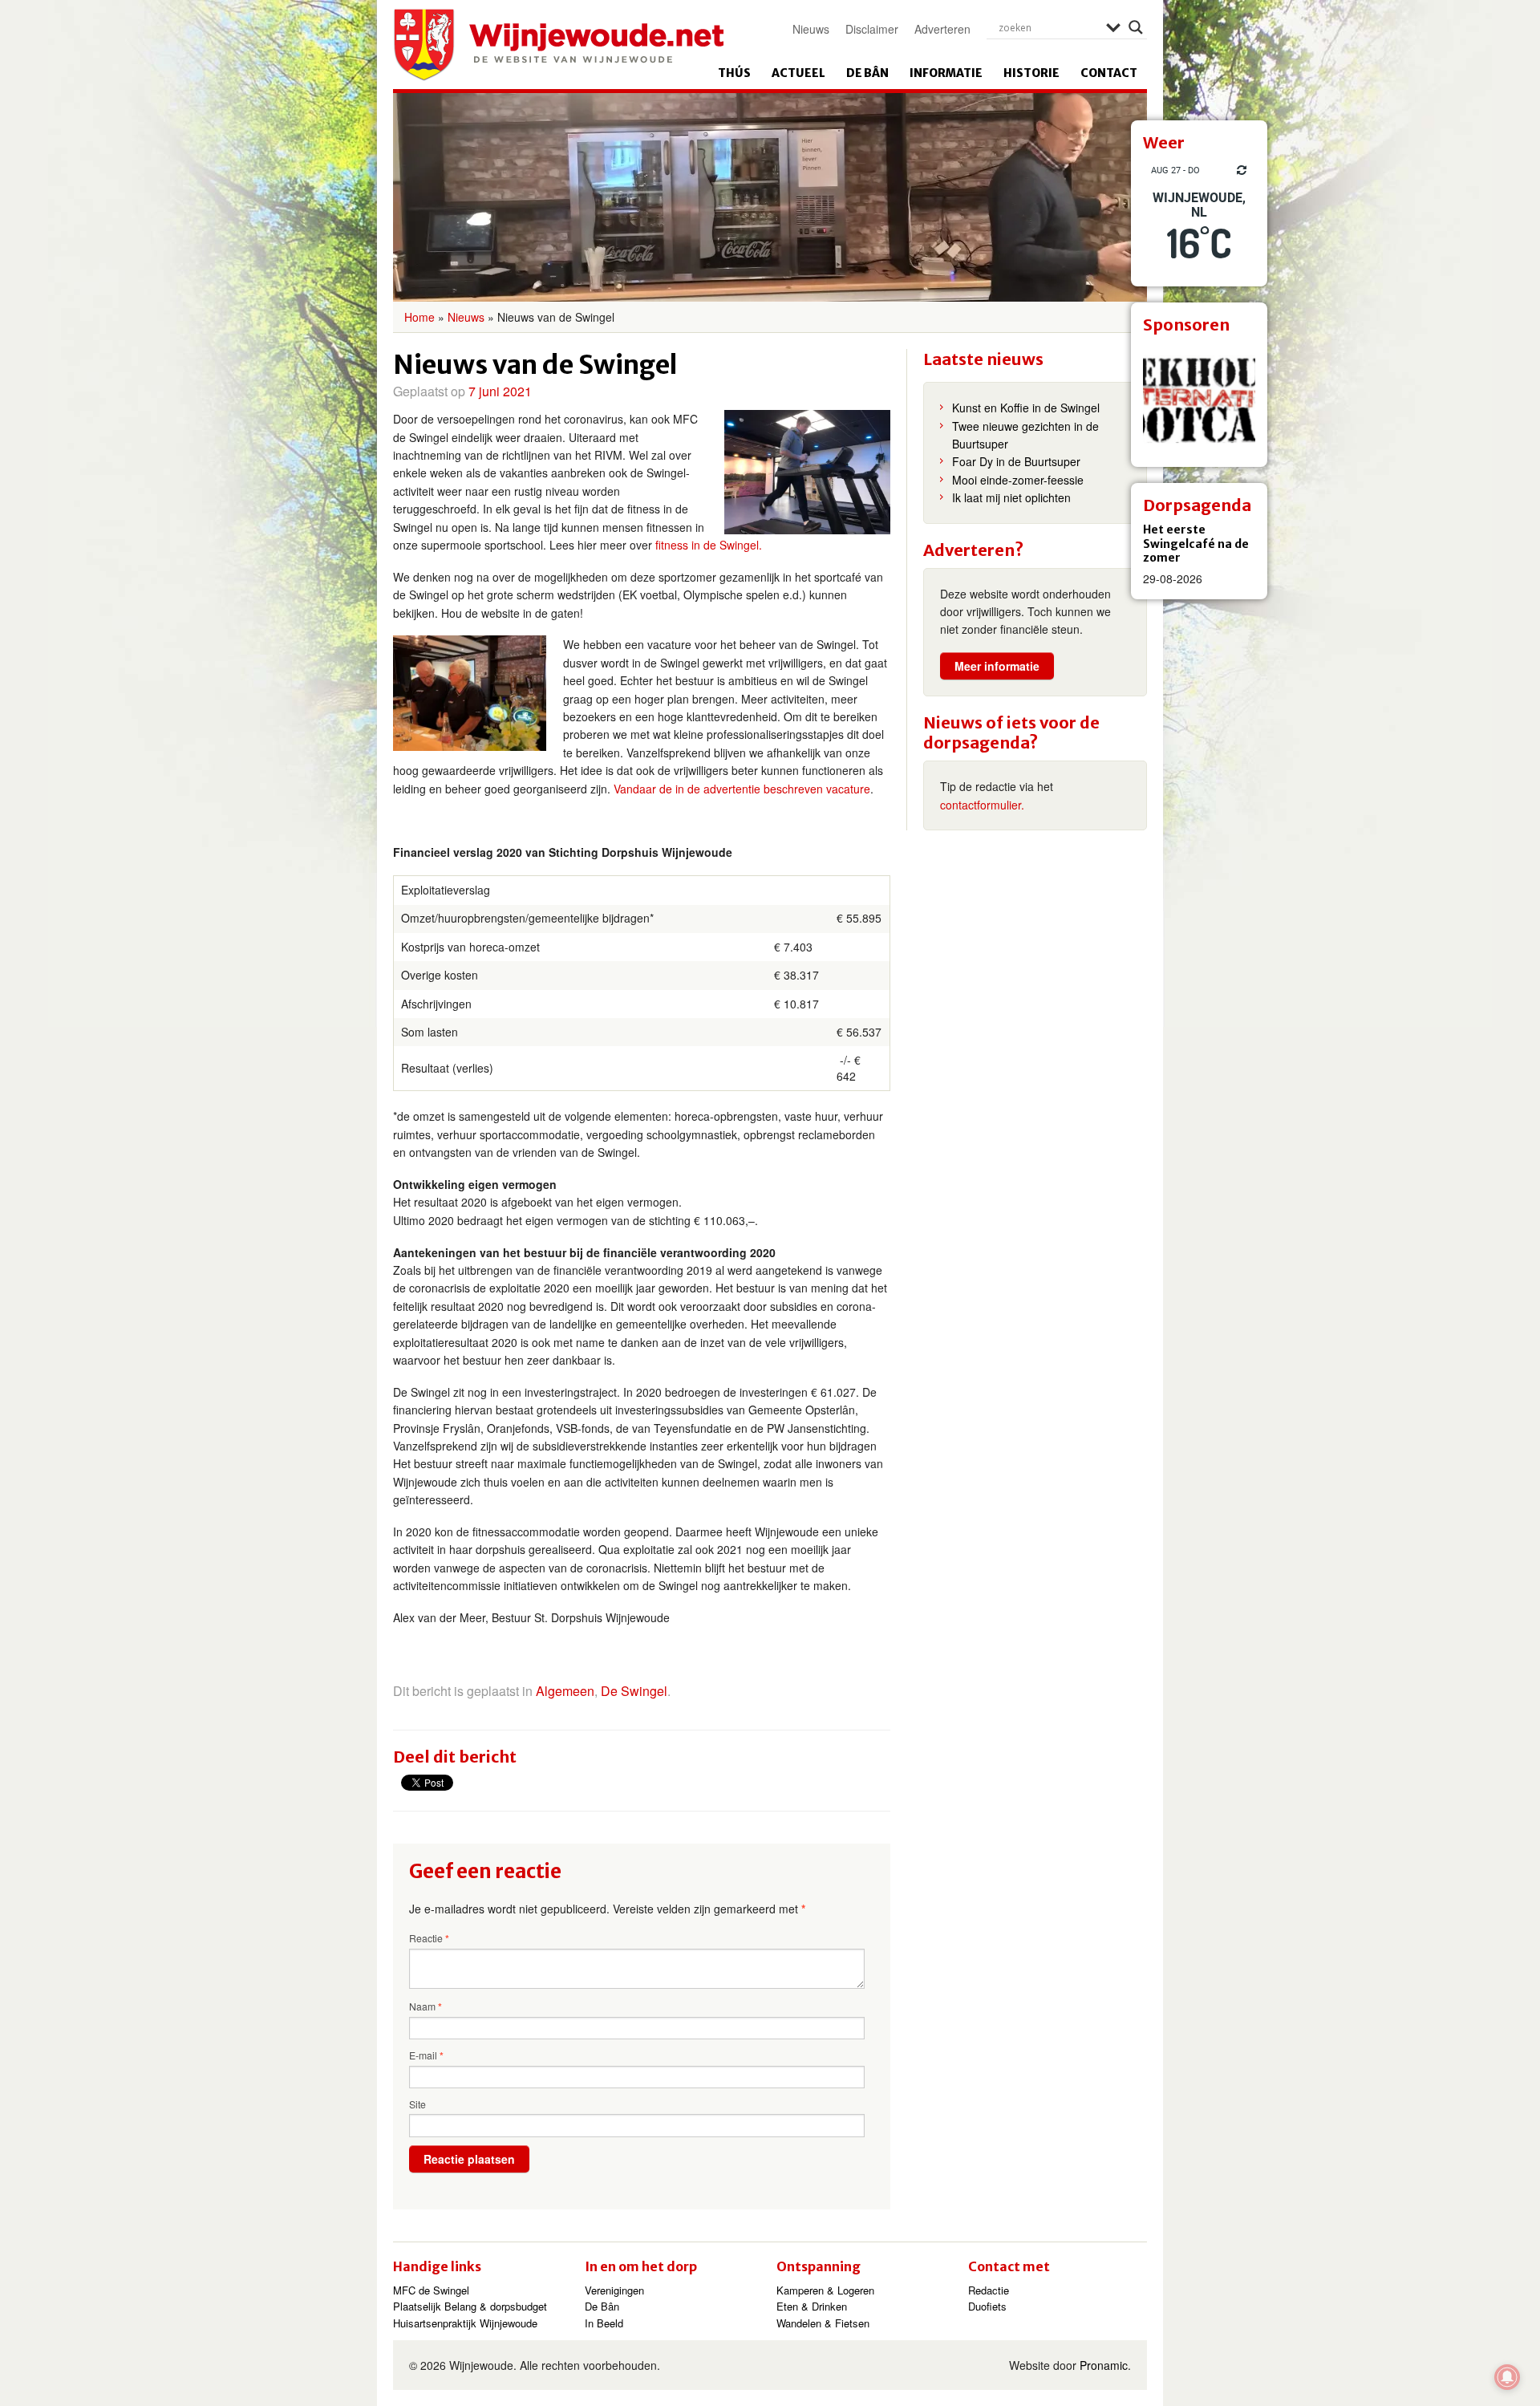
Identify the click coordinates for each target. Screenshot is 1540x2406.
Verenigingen (614, 2290)
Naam (426, 2006)
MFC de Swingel (431, 2290)
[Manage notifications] (1507, 2377)
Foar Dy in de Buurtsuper (1016, 461)
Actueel (798, 73)
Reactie (429, 1938)
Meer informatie (997, 666)
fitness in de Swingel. (709, 545)
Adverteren (942, 29)
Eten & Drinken (812, 2306)
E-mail (426, 2055)
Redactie (989, 2290)
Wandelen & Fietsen (823, 2323)
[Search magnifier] (1136, 27)
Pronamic (1104, 2365)
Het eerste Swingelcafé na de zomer (1196, 544)
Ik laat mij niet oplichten (1011, 497)
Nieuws (811, 29)
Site (417, 2104)
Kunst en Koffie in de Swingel (1026, 408)
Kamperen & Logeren (825, 2290)
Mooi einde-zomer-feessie (1018, 480)
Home (419, 317)
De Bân (867, 73)
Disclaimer (872, 29)
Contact (1109, 73)
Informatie (946, 73)
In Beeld (604, 2323)
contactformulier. (982, 805)
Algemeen (565, 1691)
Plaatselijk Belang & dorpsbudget (470, 2306)
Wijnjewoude (558, 45)
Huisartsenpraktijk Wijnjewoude (465, 2323)
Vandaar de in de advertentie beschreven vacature (742, 789)
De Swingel (634, 1691)
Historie (1031, 73)
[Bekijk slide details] (1199, 399)
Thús (734, 73)
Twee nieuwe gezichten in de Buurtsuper (1025, 435)
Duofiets (987, 2306)
